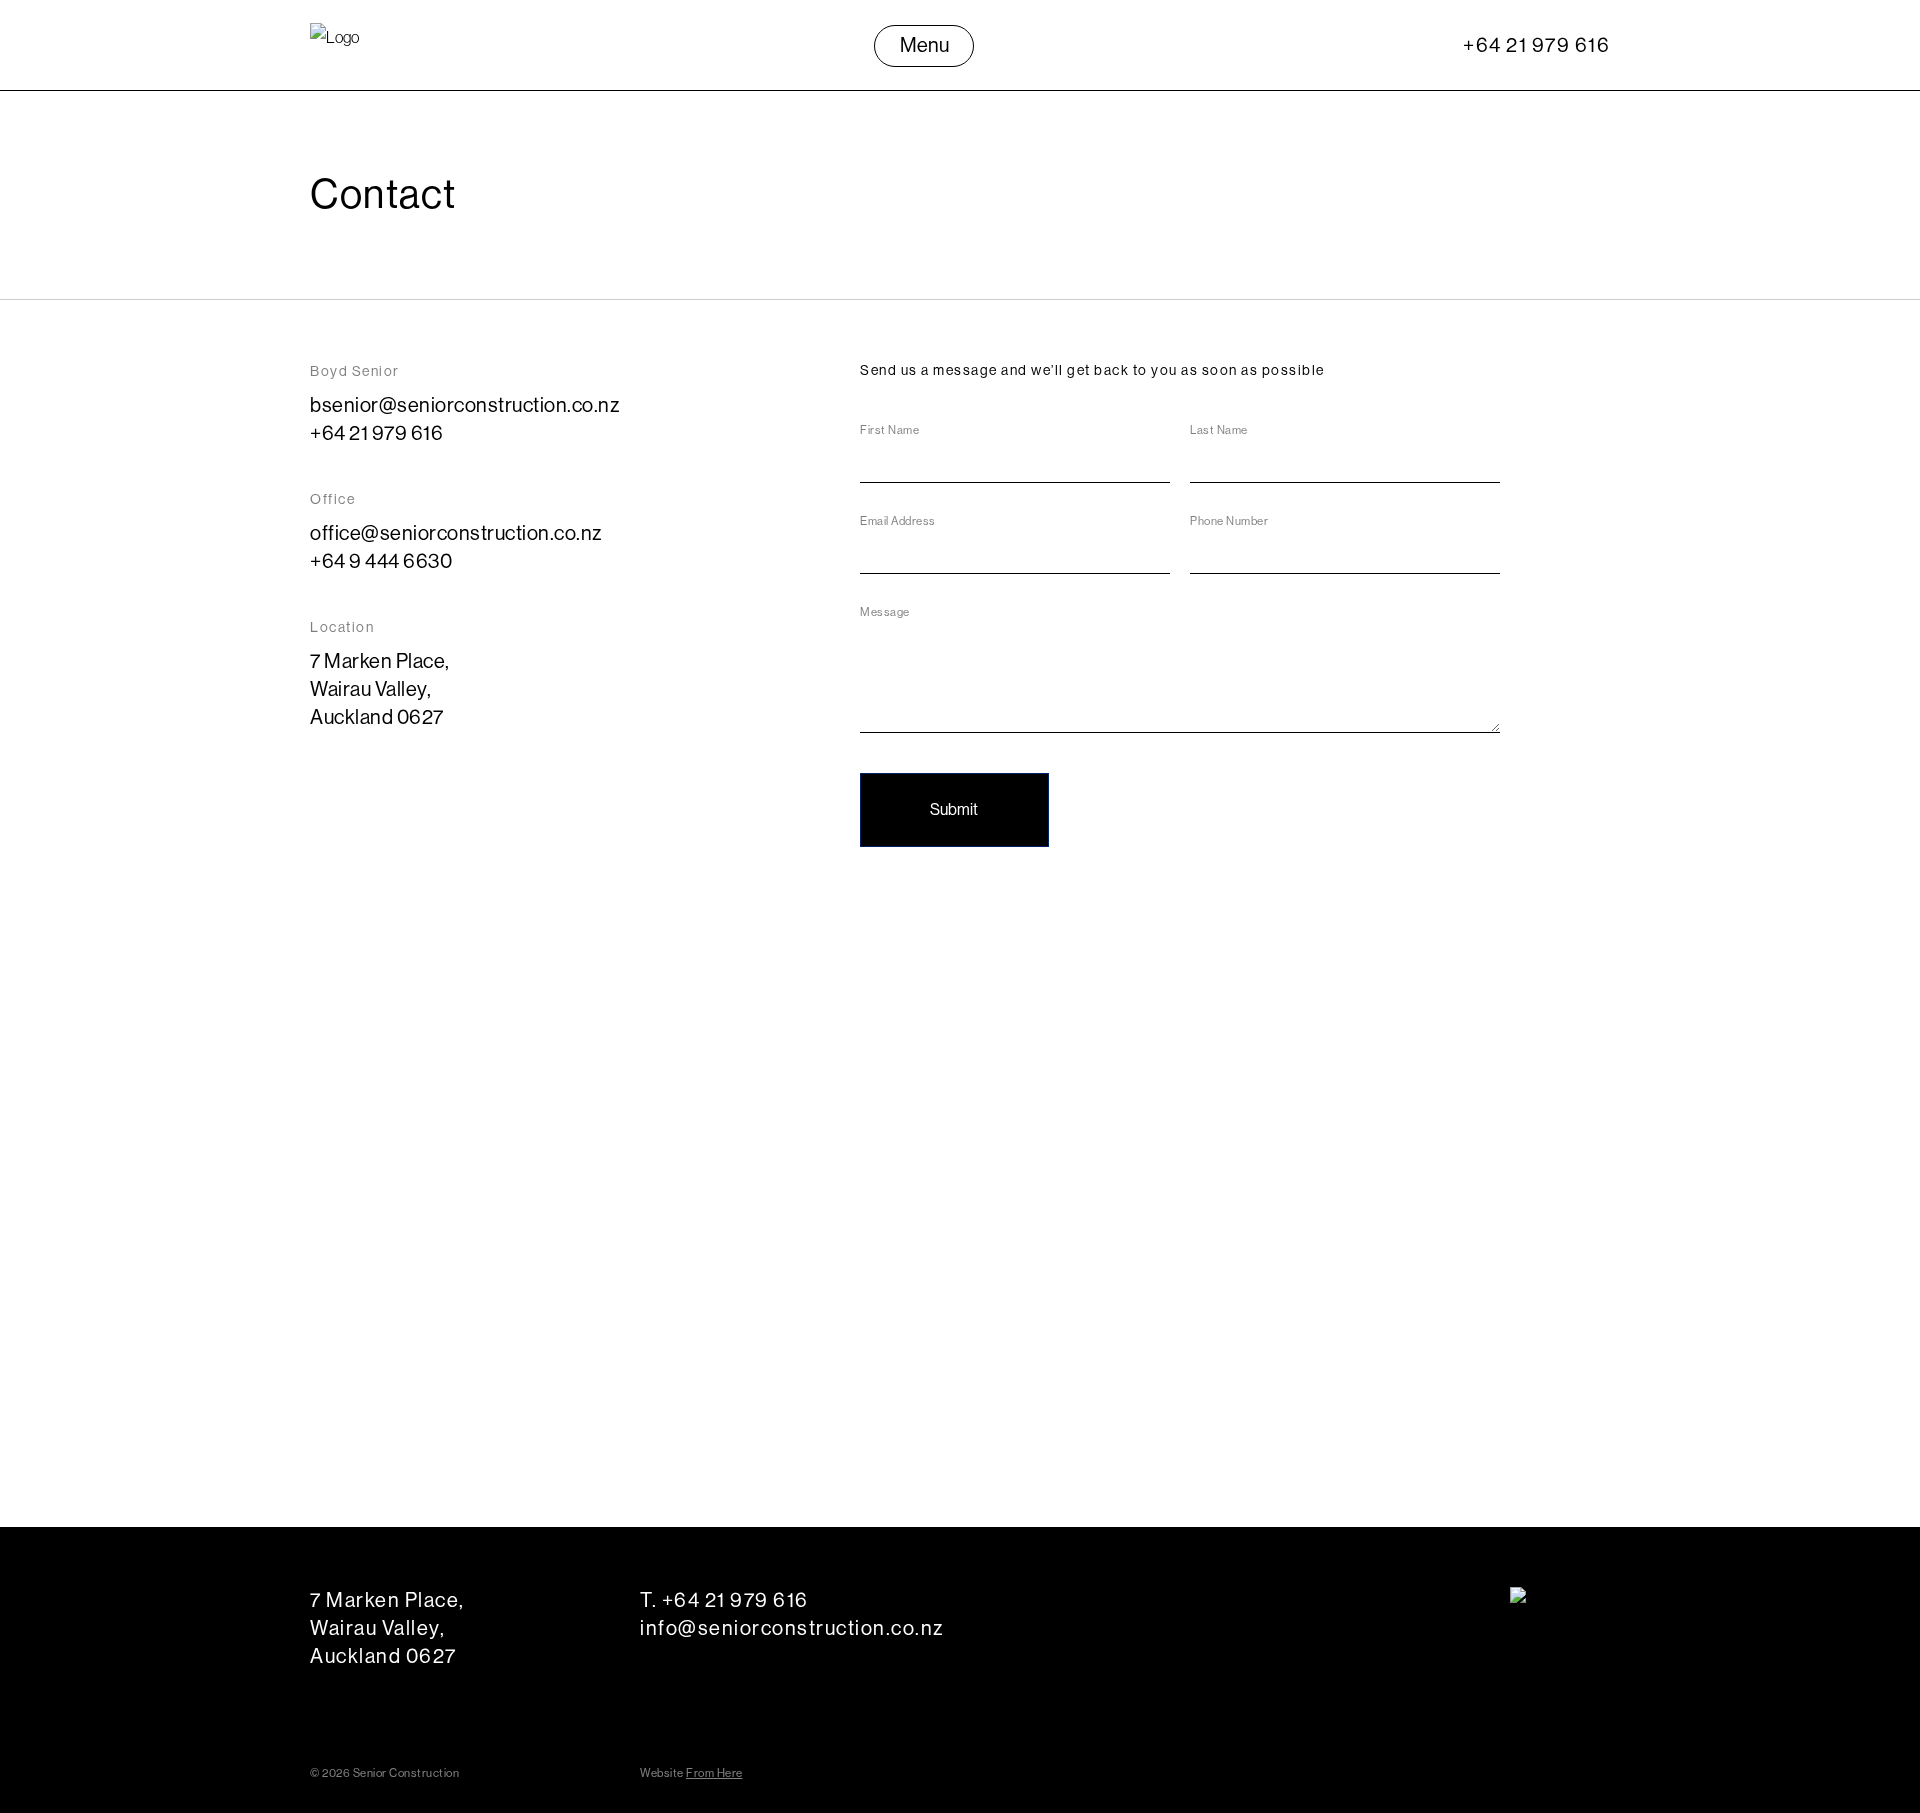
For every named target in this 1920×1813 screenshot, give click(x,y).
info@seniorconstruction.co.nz (792, 1627)
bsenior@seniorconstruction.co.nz (464, 404)
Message (885, 612)
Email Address (898, 521)
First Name (889, 430)
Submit (954, 809)
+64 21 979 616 (1536, 44)
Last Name (1219, 430)
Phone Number (1229, 521)
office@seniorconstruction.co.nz (456, 532)
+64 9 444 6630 (381, 560)
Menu (924, 44)
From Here (714, 1773)
